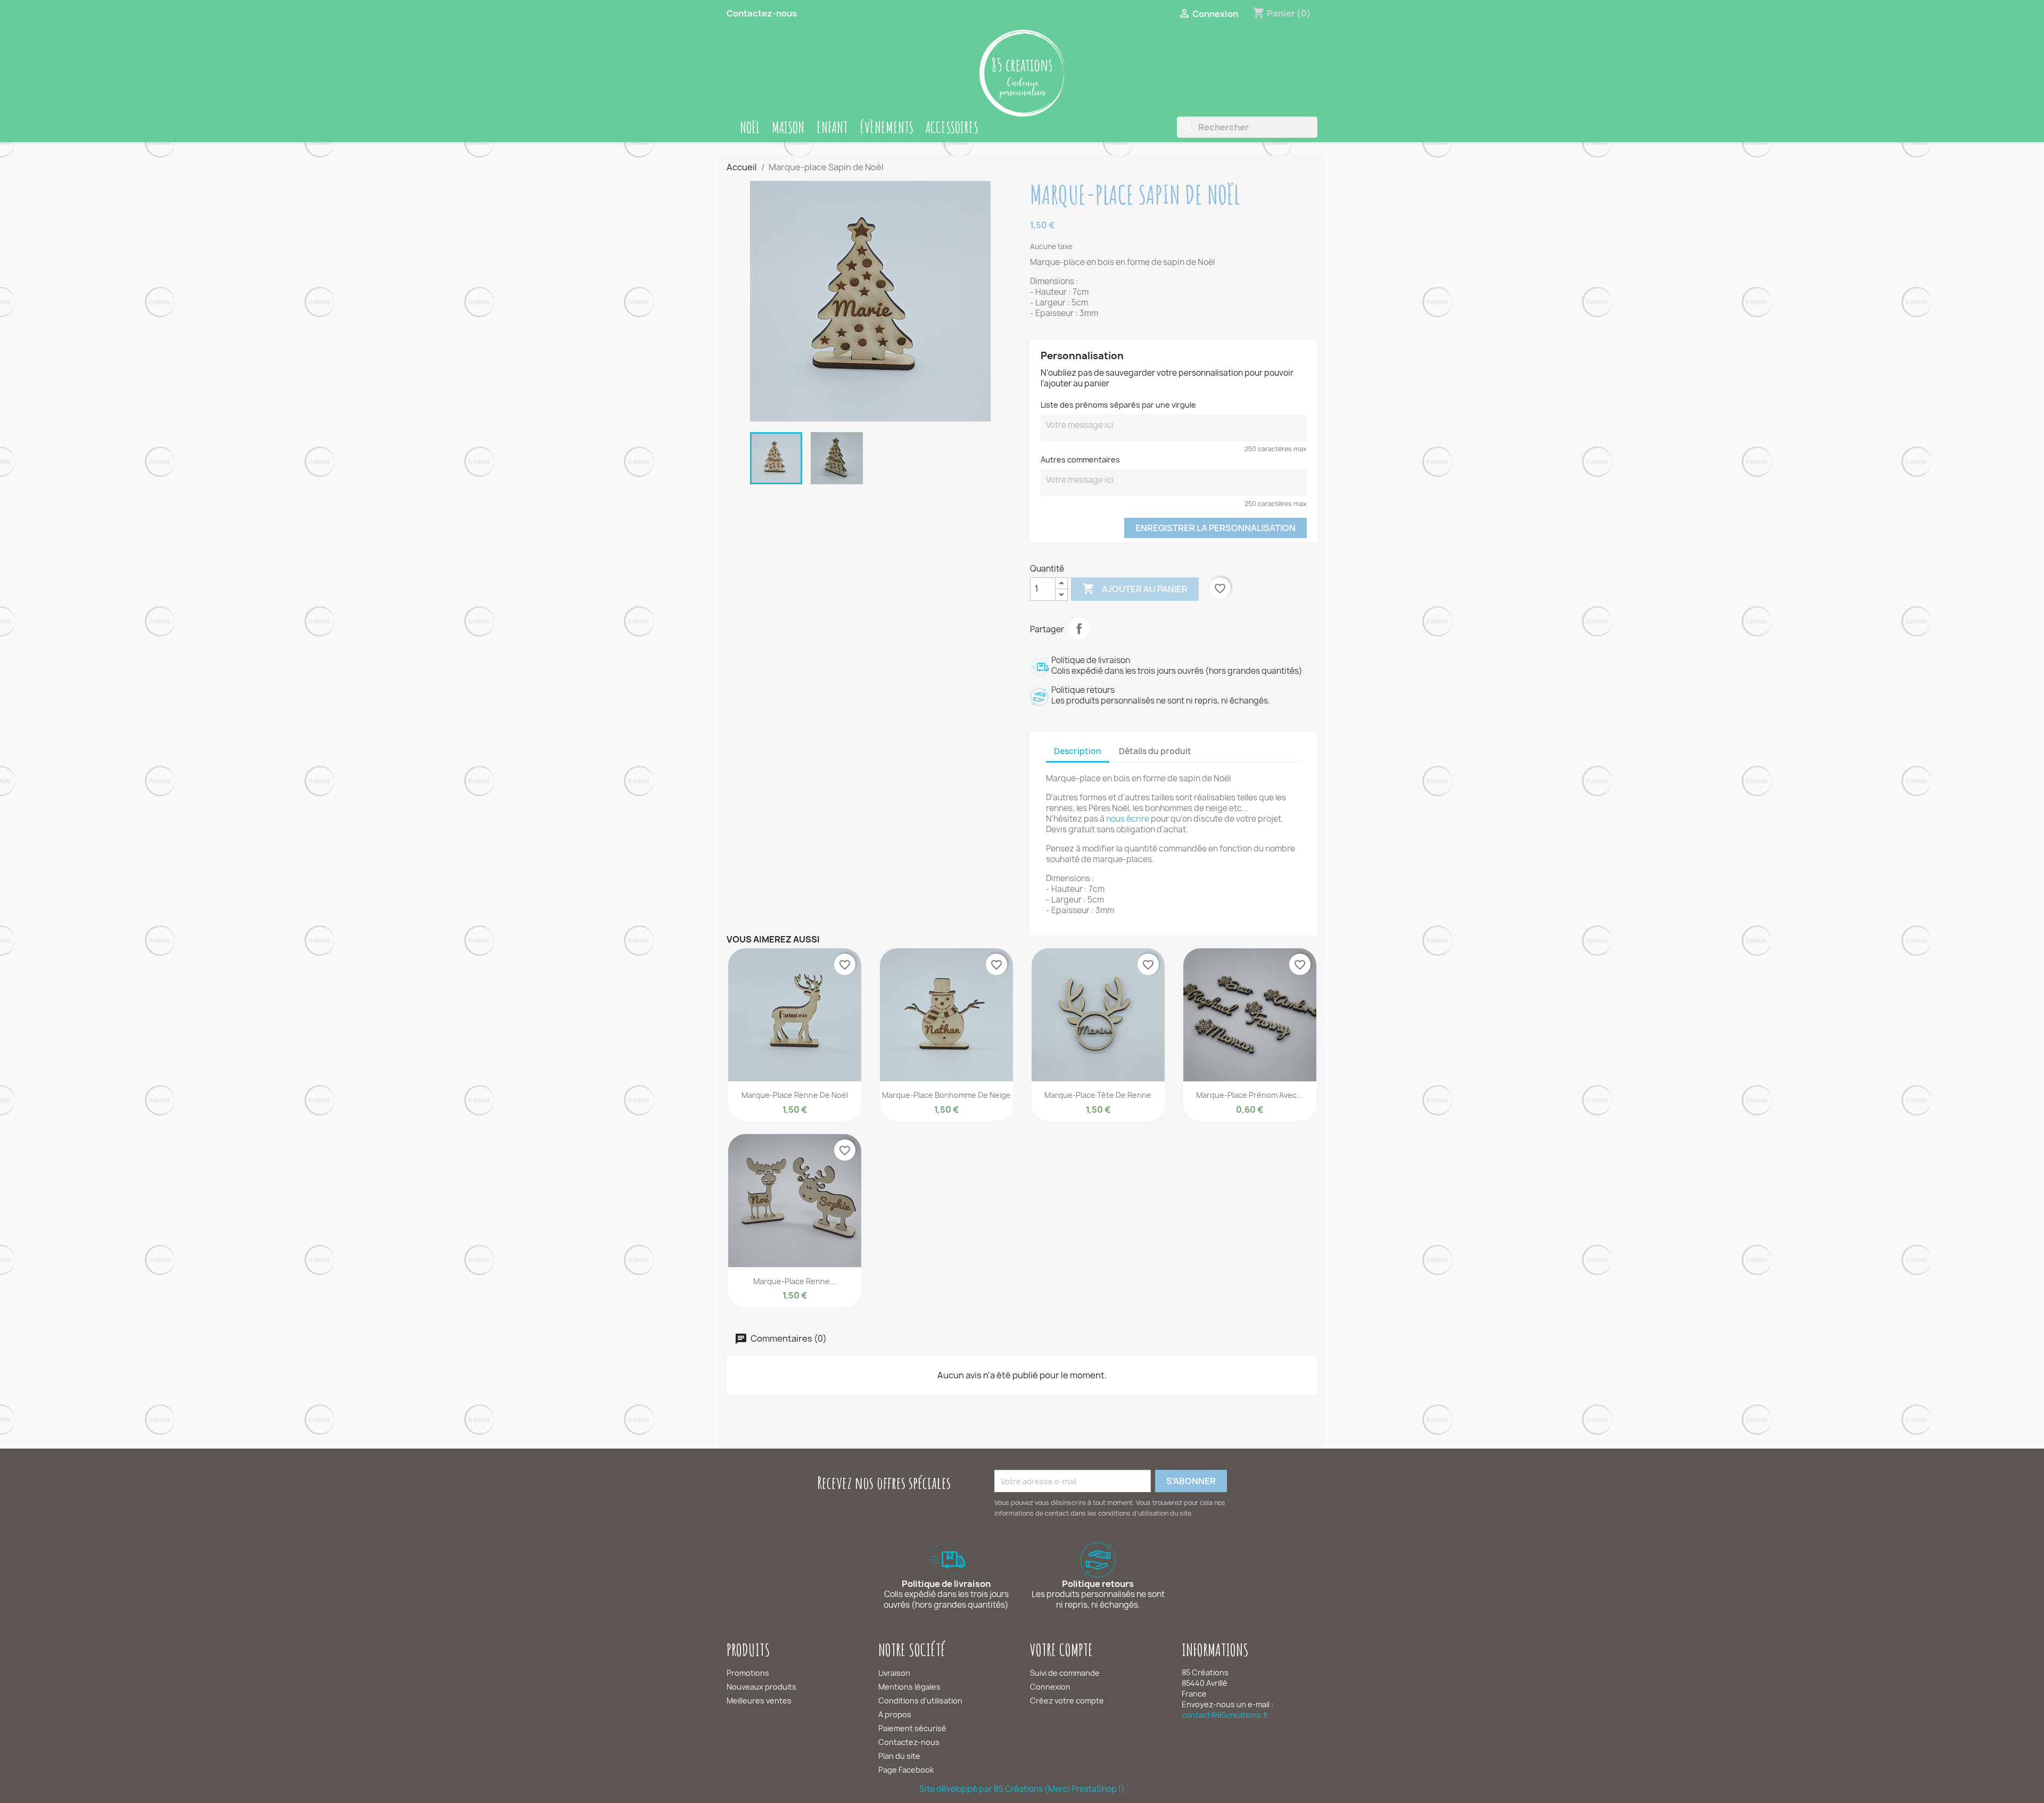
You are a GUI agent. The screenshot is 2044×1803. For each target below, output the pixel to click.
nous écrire (1128, 819)
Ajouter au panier (1135, 589)
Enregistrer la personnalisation (1215, 528)
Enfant (832, 127)
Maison (788, 127)
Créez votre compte (1067, 1701)
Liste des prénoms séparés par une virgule (1118, 405)
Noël (750, 127)
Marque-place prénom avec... (1250, 1095)
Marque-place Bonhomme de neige (946, 1095)
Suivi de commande (1065, 1673)
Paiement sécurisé (912, 1728)
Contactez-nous (762, 13)
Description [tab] (1078, 751)
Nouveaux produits (761, 1687)
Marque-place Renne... (795, 1281)
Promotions (748, 1673)
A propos (895, 1714)
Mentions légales (909, 1687)
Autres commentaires (1080, 460)
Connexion (1050, 1687)
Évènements (887, 127)
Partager (1079, 628)
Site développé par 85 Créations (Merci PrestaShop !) (1022, 1789)
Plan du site (899, 1756)
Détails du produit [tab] (1155, 751)
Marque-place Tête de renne (1098, 1095)
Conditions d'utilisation (920, 1701)
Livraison (894, 1673)
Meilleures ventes (759, 1701)
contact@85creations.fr (1225, 1715)
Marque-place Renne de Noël (795, 1095)
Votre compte (1061, 1649)
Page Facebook (906, 1770)
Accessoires (952, 127)
